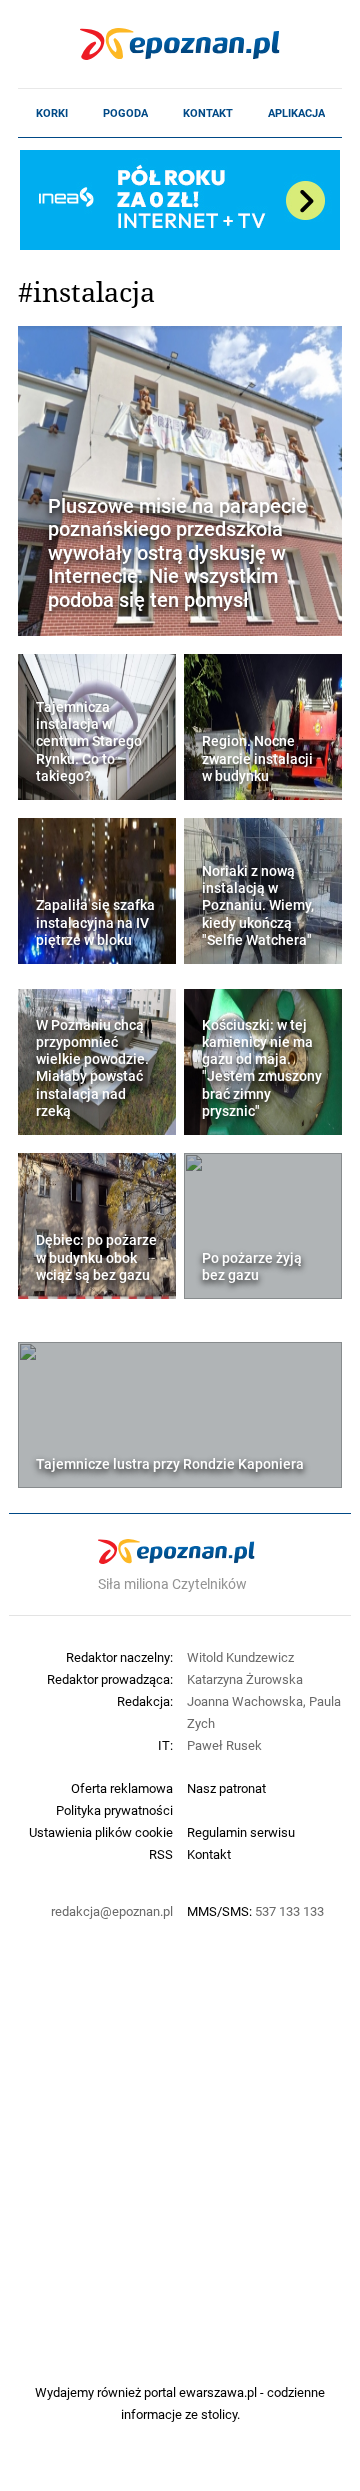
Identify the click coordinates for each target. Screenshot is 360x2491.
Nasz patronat (226, 1788)
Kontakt (208, 113)
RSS (161, 1854)
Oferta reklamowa (122, 1788)
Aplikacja (296, 113)
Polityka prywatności (114, 1810)
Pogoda (125, 113)
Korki (52, 113)
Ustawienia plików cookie (101, 1832)
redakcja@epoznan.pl (112, 1911)
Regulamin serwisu (241, 1832)
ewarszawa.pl (218, 2392)
